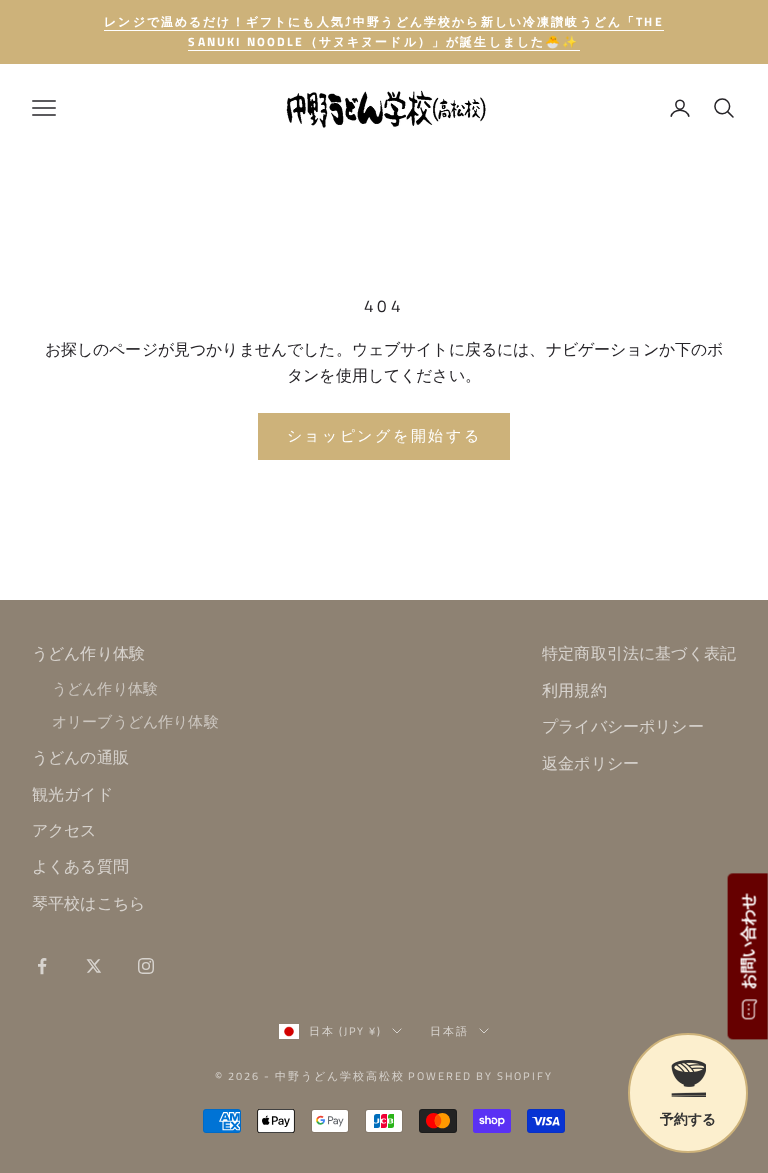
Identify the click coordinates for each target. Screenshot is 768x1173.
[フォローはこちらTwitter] (94, 966)
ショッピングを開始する (384, 435)
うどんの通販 (80, 757)
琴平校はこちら (88, 903)
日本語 (449, 1031)
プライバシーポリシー (623, 726)
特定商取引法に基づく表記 (639, 653)
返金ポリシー (590, 763)
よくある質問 (80, 866)
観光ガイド (72, 794)
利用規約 (574, 690)
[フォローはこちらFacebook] (42, 966)
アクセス (64, 830)
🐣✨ (384, 31)
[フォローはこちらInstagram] (146, 966)
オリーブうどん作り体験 (135, 721)
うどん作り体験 (88, 653)
